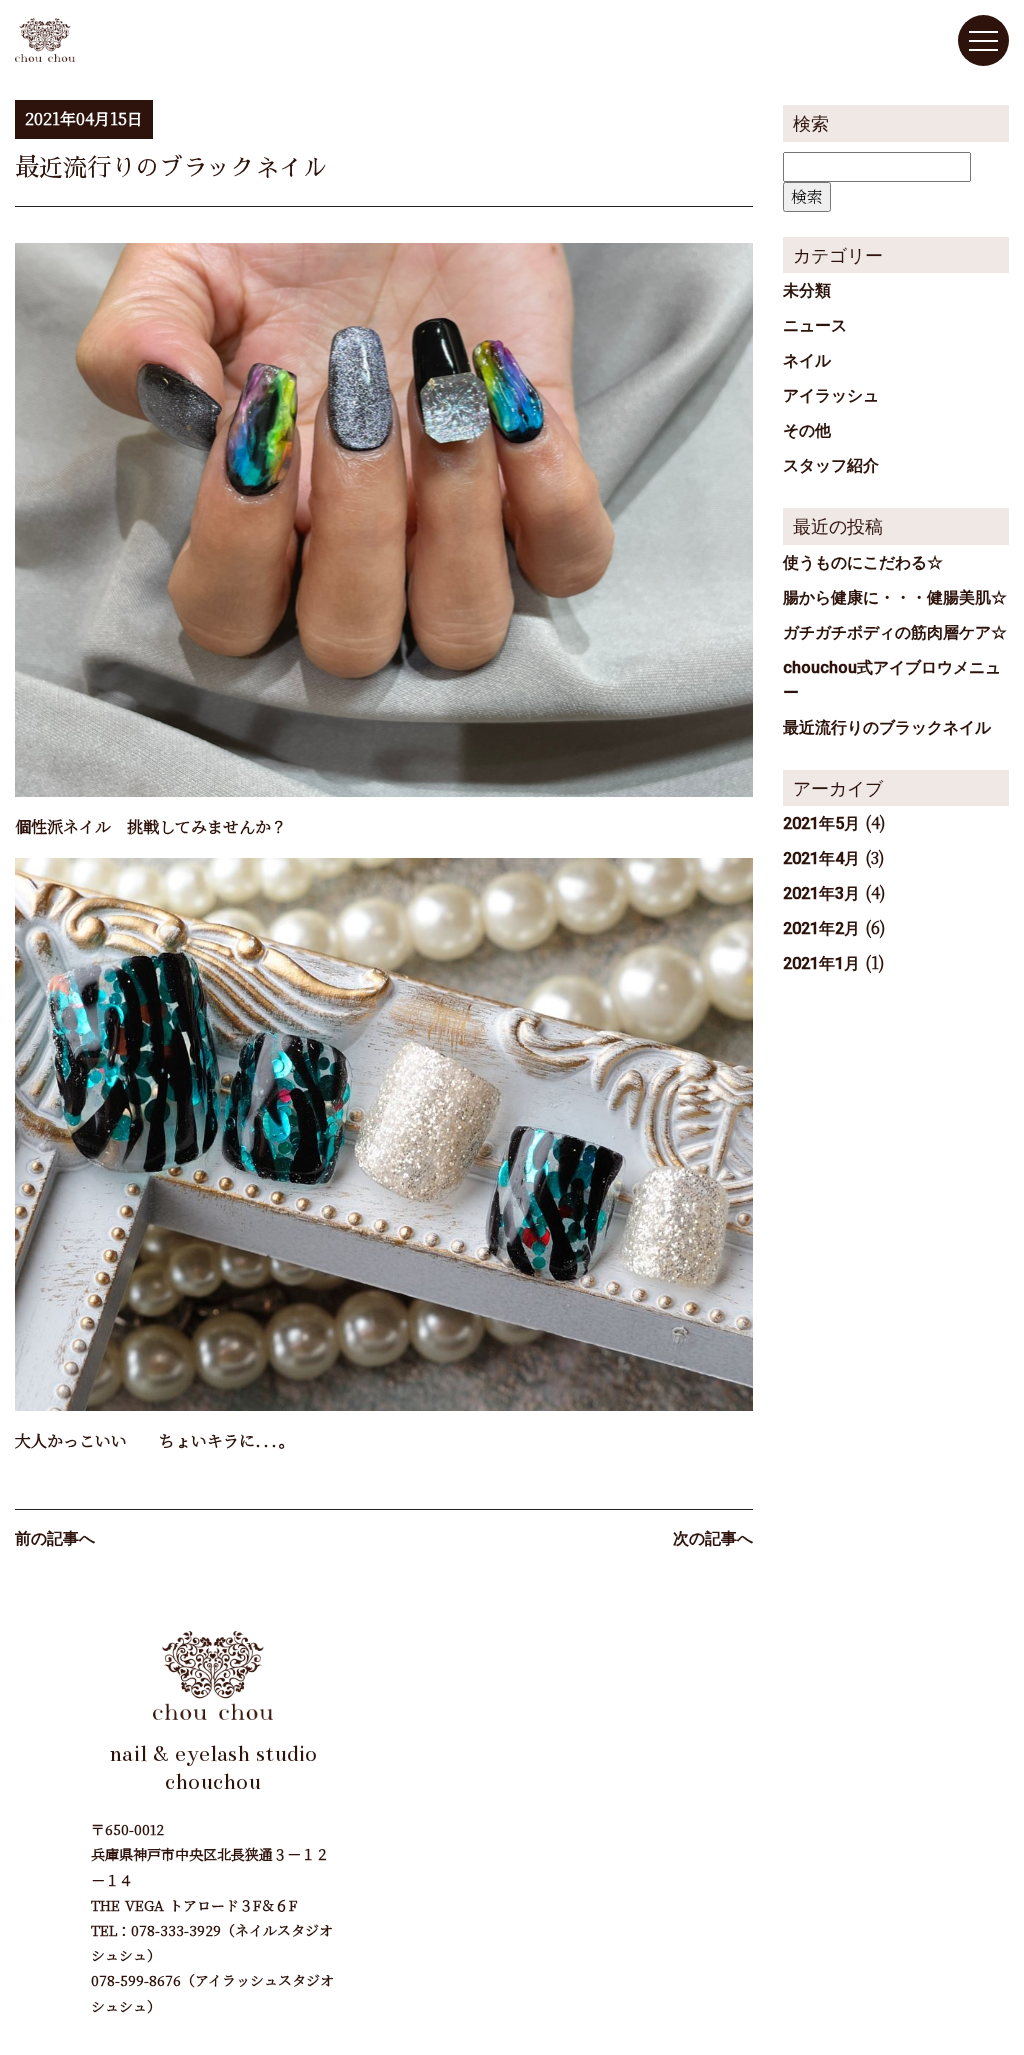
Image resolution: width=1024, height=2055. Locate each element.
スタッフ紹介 (831, 465)
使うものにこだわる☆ (863, 562)
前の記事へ (55, 1538)
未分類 (807, 290)
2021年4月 (821, 858)
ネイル (807, 360)
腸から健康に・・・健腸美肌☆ (895, 597)
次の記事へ (713, 1538)
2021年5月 (821, 823)
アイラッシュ (831, 395)
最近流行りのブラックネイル (887, 727)
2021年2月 (821, 928)
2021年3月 (821, 893)
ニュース (815, 325)
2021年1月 (821, 963)
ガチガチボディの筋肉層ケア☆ (895, 632)
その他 (807, 430)
